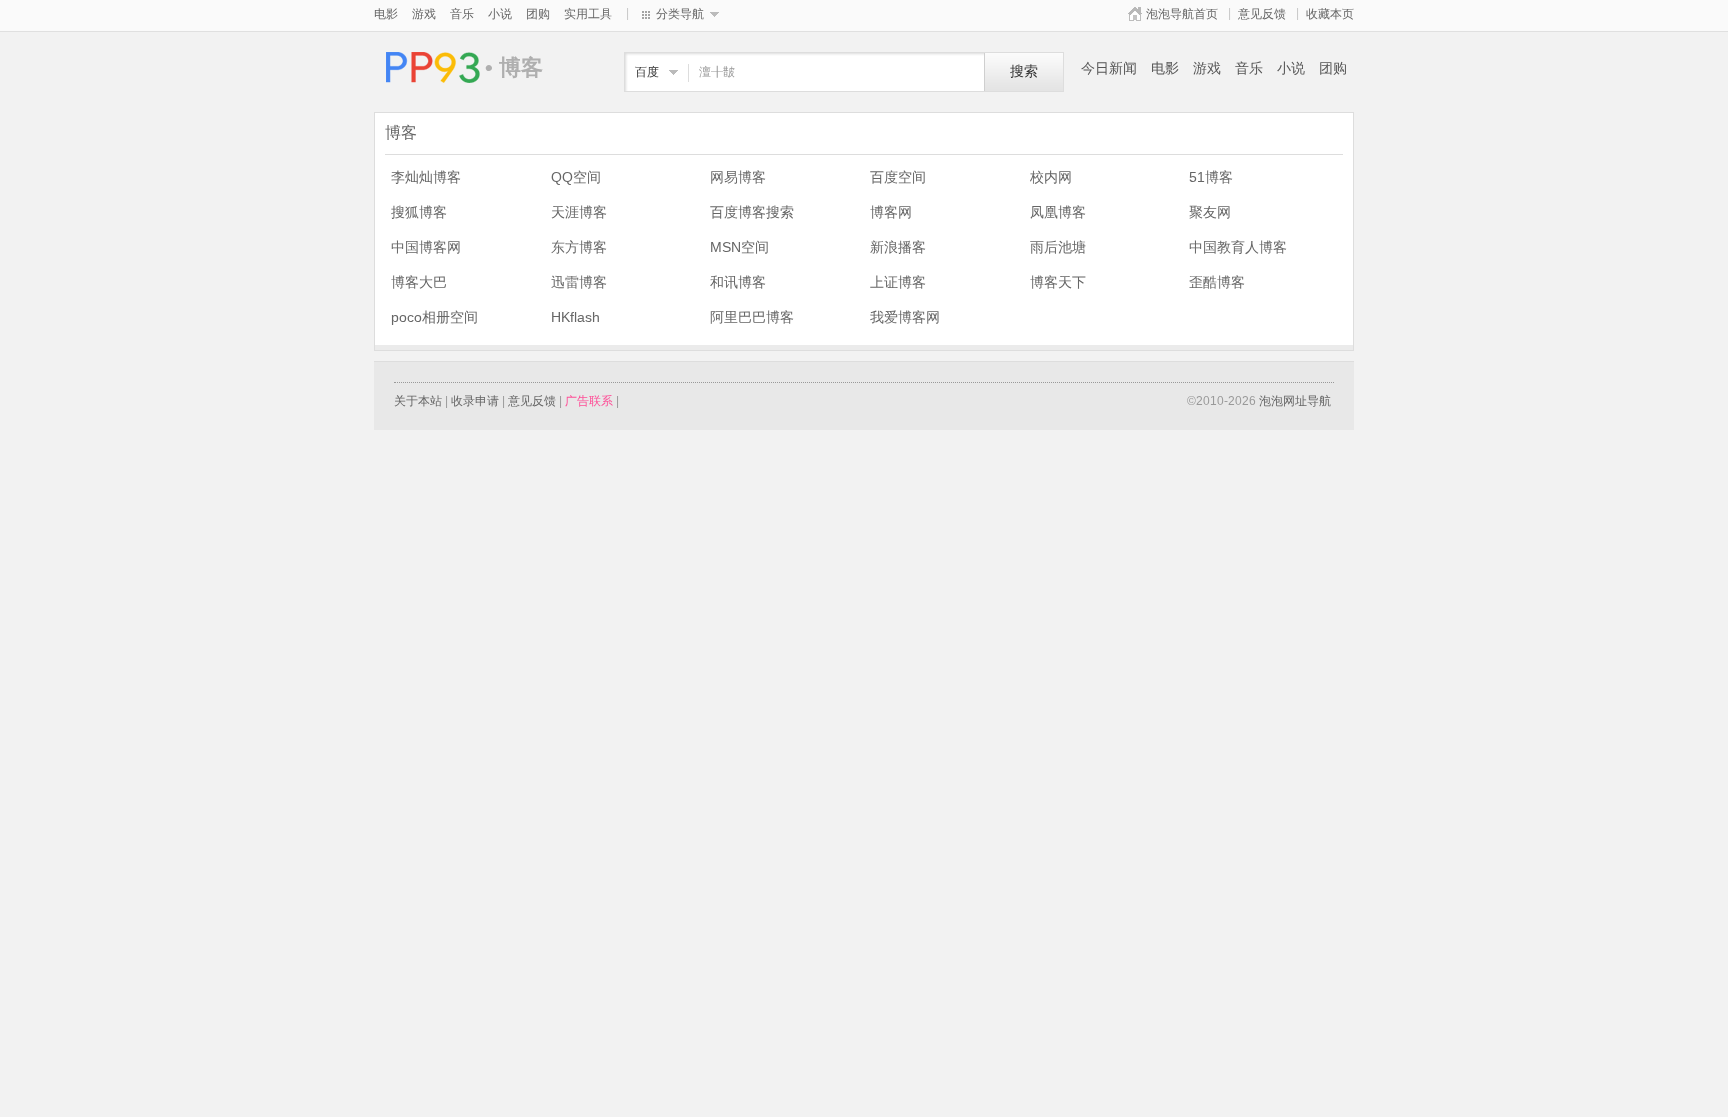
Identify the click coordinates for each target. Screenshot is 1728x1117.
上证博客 (898, 282)
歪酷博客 (1217, 282)
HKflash (575, 317)
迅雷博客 (579, 282)
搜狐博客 (419, 212)
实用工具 (588, 14)
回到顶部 (1384, 1014)
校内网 (1051, 177)
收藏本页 (1330, 14)
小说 (500, 14)
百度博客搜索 (752, 212)
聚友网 (1210, 212)
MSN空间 (739, 247)
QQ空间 (576, 177)
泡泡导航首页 (1182, 14)
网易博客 (738, 177)
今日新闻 (1109, 68)
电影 (386, 14)
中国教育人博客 (1238, 247)
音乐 (462, 14)
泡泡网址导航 (1295, 401)
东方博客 (579, 247)
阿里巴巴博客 (752, 317)
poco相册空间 (434, 317)
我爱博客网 (905, 317)
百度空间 (898, 177)
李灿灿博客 (426, 177)
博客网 (891, 212)
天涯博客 (579, 212)
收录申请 (475, 401)
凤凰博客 (1058, 212)
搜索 (1024, 71)
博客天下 (1058, 282)
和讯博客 (738, 282)
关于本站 (418, 401)
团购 (538, 14)
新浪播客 (898, 247)
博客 (429, 67)
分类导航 (680, 14)
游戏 (424, 14)
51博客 (1211, 177)
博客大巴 (419, 282)
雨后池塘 (1058, 247)
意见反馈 (1262, 14)
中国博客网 (426, 247)
